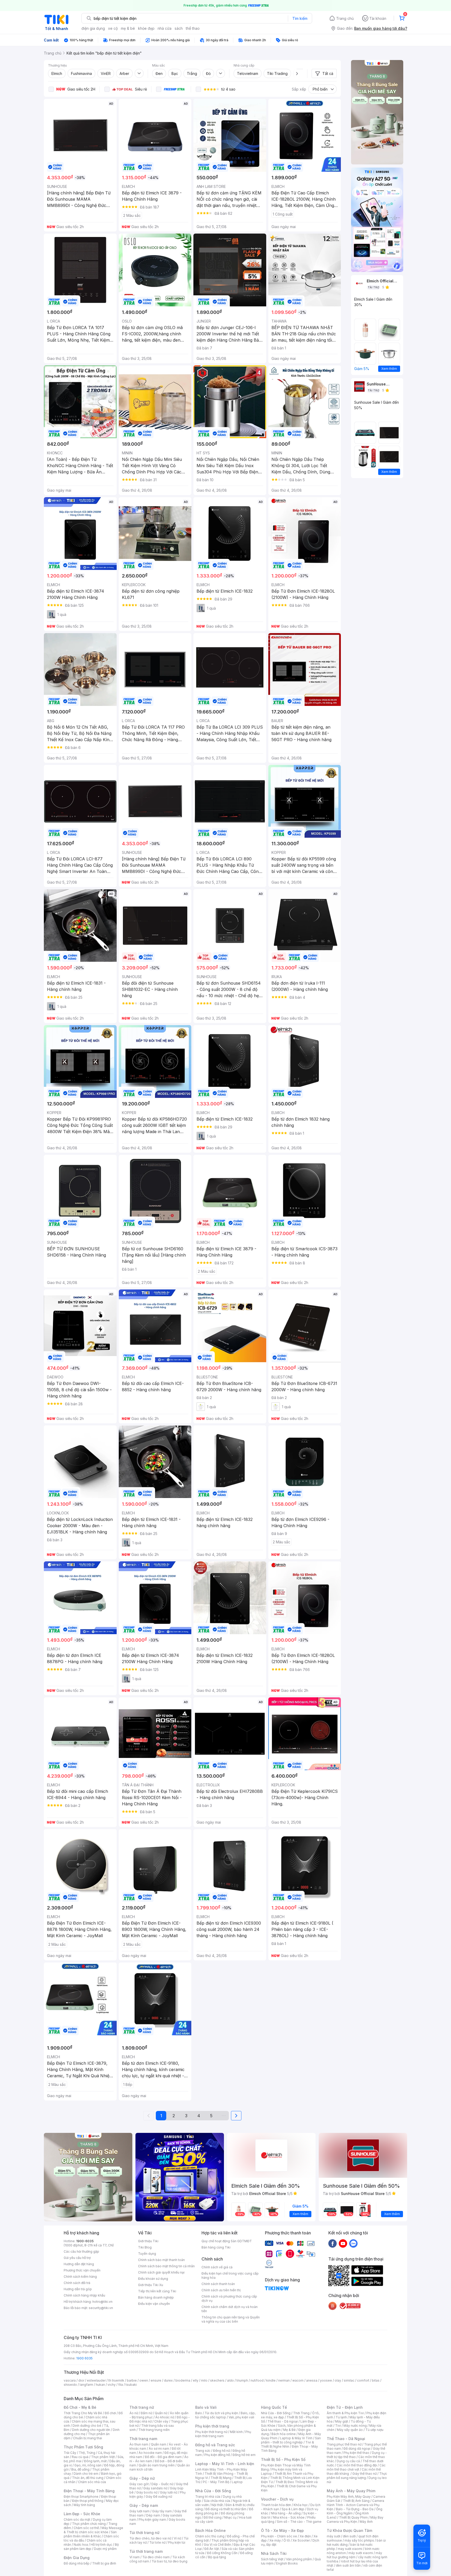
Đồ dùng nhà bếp (77, 2563)
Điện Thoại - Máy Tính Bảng (89, 2491)
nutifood (257, 2380)
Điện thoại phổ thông (88, 2501)
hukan (100, 2385)
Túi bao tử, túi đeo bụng (170, 2561)
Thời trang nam (143, 2439)
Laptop (237, 2482)
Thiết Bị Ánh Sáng (356, 2501)
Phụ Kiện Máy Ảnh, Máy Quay (349, 2497)
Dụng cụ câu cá (348, 2461)
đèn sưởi (349, 2536)
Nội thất (217, 2505)
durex (168, 2380)
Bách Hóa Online (210, 2530)
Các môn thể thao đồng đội (357, 2465)
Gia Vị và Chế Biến (217, 2545)
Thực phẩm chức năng (89, 2524)
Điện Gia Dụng (77, 2558)
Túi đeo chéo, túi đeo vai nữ (150, 2538)
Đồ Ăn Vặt (212, 2549)
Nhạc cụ (230, 2517)
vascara (70, 2380)
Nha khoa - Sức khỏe (289, 2517)
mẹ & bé (128, 28)
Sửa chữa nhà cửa (217, 2501)
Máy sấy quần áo (350, 2430)
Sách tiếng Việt (272, 2559)
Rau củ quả (80, 2457)
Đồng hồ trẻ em (244, 2455)
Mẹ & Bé (289, 2430)
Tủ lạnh (341, 2417)
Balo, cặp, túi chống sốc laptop (225, 2415)
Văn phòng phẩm (299, 2559)
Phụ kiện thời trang (212, 2426)
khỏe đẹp (146, 28)
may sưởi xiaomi (350, 2549)
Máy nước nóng (355, 2426)
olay (338, 2380)
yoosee (326, 2380)
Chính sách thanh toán (218, 2284)
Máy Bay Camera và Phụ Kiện (355, 2520)
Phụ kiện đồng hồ (217, 2455)
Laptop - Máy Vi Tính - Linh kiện (225, 2464)
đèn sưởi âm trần (348, 2565)
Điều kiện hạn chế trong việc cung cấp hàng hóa (230, 2275)
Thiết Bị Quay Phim (353, 2517)
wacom (298, 2380)
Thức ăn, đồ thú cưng (88, 2478)
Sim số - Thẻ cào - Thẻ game (299, 2522)
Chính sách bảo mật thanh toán (161, 2260)
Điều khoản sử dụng (153, 2279)
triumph (242, 2380)
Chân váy (161, 2421)
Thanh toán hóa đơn (276, 2505)
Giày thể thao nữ (364, 2474)
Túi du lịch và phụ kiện (221, 2413)
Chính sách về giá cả (217, 2267)
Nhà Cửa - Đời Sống (213, 2491)
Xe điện (305, 2536)
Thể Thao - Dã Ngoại (346, 2439)
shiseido (70, 2385)
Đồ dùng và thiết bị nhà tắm (226, 2509)
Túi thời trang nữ (144, 2533)
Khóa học (301, 2505)
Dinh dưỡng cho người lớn (91, 2430)
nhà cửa (165, 28)
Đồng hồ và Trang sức (215, 2445)
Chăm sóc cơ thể (86, 2528)
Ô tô (287, 2540)
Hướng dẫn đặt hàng (79, 2264)
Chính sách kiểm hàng (80, 2277)
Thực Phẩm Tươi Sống (83, 2447)
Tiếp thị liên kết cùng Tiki (157, 2291)
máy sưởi (334, 2536)
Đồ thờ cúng (213, 2517)
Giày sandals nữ (155, 2488)
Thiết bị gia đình (104, 2563)
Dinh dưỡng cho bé (87, 2426)
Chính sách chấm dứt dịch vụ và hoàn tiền (230, 2309)
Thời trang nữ (142, 2407)
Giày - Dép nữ (142, 2478)
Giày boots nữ (147, 2492)
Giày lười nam (140, 2511)
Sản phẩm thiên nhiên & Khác (90, 2534)
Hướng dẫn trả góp (78, 2289)
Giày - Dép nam (144, 2505)
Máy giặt (342, 2421)
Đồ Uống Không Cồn (222, 2553)
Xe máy (275, 2540)
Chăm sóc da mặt (77, 2520)
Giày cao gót (139, 2484)
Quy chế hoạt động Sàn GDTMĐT (227, 2241)
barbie (132, 2380)
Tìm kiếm (300, 18)
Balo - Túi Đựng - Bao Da (355, 2509)
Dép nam (153, 2515)
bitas (376, 2380)
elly (196, 2380)
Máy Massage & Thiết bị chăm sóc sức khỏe (93, 2530)
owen (144, 2380)
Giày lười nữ (169, 2492)
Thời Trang (301, 2413)
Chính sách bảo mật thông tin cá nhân (166, 2266)
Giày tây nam (162, 2511)
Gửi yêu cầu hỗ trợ (77, 2258)
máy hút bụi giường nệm (354, 2555)
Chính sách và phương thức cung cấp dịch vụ (229, 2298)
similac (349, 2380)
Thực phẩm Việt (103, 2457)
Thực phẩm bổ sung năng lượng (357, 2476)
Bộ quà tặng (217, 2557)
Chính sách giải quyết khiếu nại (161, 2272)
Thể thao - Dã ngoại (283, 2421)
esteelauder (96, 2380)
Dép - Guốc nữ (162, 2484)
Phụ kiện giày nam (152, 2520)
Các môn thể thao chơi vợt (356, 2467)
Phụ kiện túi (177, 2542)
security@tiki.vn (101, 2308)
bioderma (183, 2380)
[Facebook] (333, 2243)
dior (81, 2380)
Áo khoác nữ (165, 2417)
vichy (112, 2385)
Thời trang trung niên (154, 2430)
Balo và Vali (206, 2407)
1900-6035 (85, 2241)
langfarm (86, 2385)
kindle (271, 2380)
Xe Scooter (301, 2540)
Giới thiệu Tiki (148, 2241)
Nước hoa (81, 2545)
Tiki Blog (145, 2247)
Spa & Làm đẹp (293, 2509)
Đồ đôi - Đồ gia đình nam (163, 2457)
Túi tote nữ (157, 2542)
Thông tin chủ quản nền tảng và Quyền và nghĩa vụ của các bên (231, 2319)
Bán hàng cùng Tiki (216, 2247)
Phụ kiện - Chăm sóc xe (279, 2536)
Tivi (338, 2426)
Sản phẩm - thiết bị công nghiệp (291, 2440)
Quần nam (159, 2444)
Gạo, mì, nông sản (88, 2465)
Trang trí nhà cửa (208, 2497)
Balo (199, 2413)
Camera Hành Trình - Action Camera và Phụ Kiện (355, 2505)
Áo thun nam (139, 2444)
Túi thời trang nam (146, 2551)
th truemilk (116, 2380)
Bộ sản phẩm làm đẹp (91, 2547)
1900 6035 (84, 2358)
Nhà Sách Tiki (274, 2553)
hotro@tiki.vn (102, 2302)
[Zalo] (353, 2243)
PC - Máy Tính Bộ (216, 2482)
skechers (217, 2380)
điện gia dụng (93, 28)
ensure (156, 2380)
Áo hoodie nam (150, 2453)
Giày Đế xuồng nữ (159, 2497)
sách (179, 28)
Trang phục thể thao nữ (344, 2444)
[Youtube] (343, 2243)
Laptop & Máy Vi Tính (296, 2438)
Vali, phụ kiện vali (241, 2417)
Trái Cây (70, 2453)
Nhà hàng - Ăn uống (286, 2513)
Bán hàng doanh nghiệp (156, 2297)
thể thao (193, 28)
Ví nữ (177, 2538)
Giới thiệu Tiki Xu (151, 2285)
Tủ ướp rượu (374, 2430)
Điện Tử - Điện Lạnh (345, 2407)
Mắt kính (236, 2432)
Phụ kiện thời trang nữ (211, 2432)
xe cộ (113, 28)
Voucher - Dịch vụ (277, 2499)
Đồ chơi (110, 2413)
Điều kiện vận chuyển (154, 2304)
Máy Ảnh (366, 2522)
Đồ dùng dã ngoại (357, 2449)
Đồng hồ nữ (221, 2451)
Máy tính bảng (84, 2505)
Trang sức (203, 2451)
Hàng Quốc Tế (274, 2407)
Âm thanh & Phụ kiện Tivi (345, 2413)
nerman (284, 2380)
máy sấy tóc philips (359, 2540)
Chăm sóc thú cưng (210, 2536)
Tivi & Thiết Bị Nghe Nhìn (287, 2444)
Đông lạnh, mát (95, 2461)
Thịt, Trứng (87, 2453)
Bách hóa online (284, 2434)
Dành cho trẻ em (86, 2474)
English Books (287, 2563)
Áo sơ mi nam (159, 2449)
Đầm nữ (146, 2413)
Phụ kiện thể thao (356, 2453)
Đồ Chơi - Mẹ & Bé (80, 2407)
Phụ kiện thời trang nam (223, 2434)
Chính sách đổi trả (77, 2283)
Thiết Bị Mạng (221, 2478)
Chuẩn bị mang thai (88, 2438)
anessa (312, 2380)
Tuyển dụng (147, 2254)
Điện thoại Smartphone (81, 2497)
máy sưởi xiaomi (361, 2553)
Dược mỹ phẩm (105, 2549)
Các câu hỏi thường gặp (81, 2251)
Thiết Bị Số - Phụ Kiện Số (283, 2459)
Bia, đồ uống (80, 2469)
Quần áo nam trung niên (157, 2465)
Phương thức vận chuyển (82, 2270)
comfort (363, 2380)
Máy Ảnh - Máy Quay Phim (351, 2491)
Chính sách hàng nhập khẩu (84, 2295)
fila (121, 2385)
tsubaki (131, 2385)
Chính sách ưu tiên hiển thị (221, 2290)
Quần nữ (161, 2413)
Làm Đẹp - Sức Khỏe (82, 2514)
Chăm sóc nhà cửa (92, 2482)
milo (204, 2380)
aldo (230, 2380)
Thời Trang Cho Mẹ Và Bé (83, 2413)
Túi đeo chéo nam (156, 2557)
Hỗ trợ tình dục (101, 2545)
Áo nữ (134, 2413)
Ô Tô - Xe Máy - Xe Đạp (282, 2530)
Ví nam (135, 2557)
